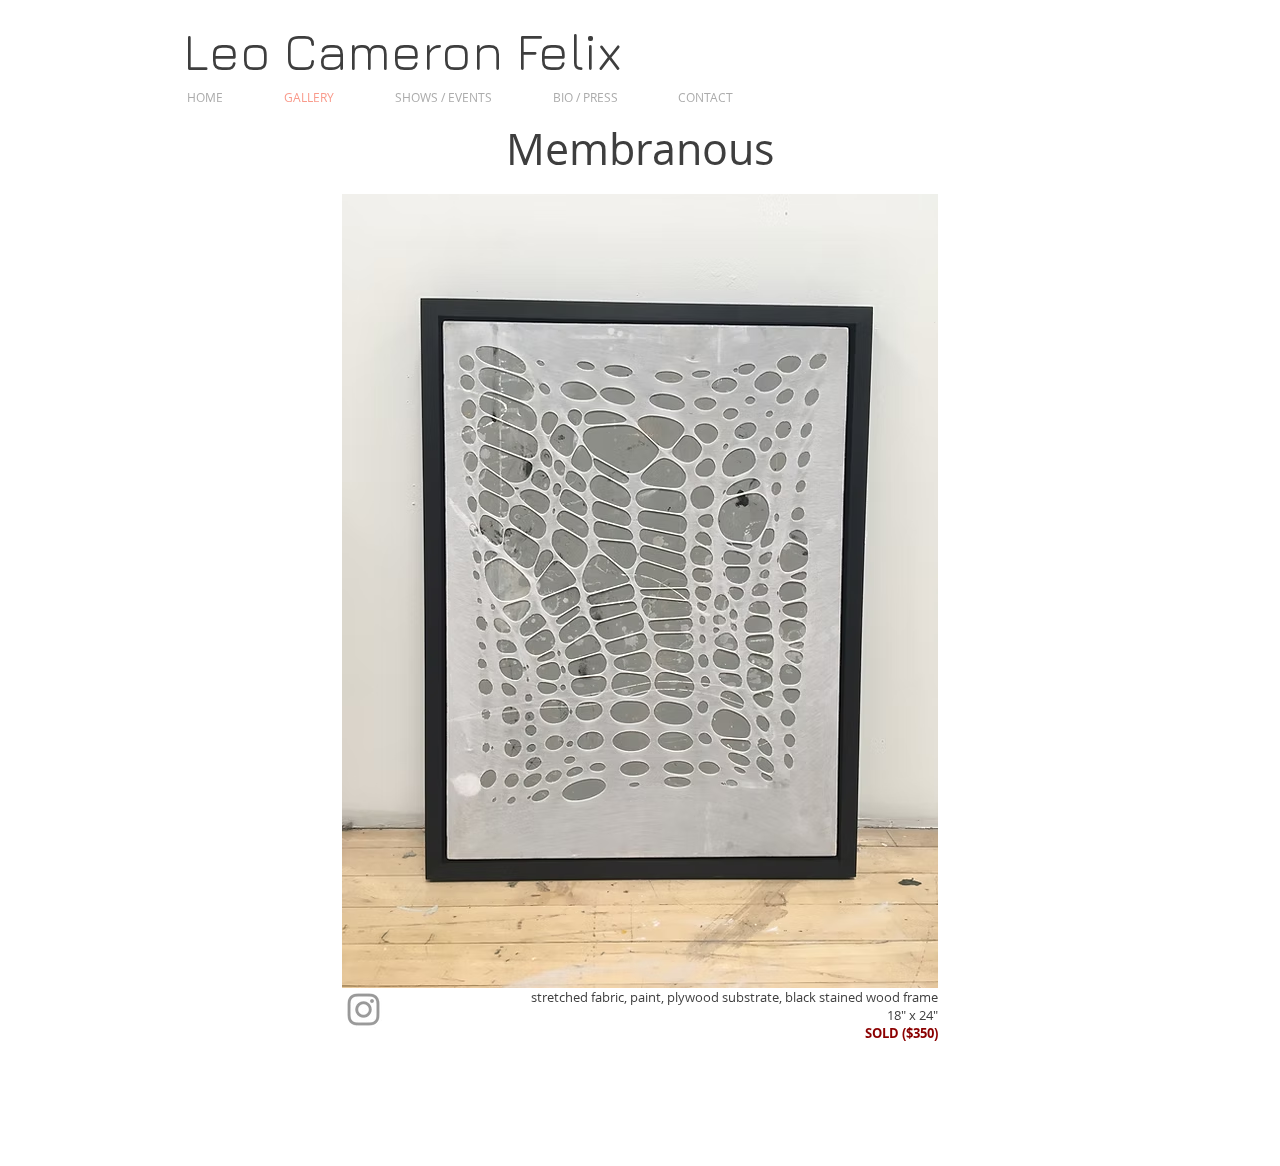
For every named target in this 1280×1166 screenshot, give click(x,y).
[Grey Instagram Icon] (363, 1009)
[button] (640, 591)
